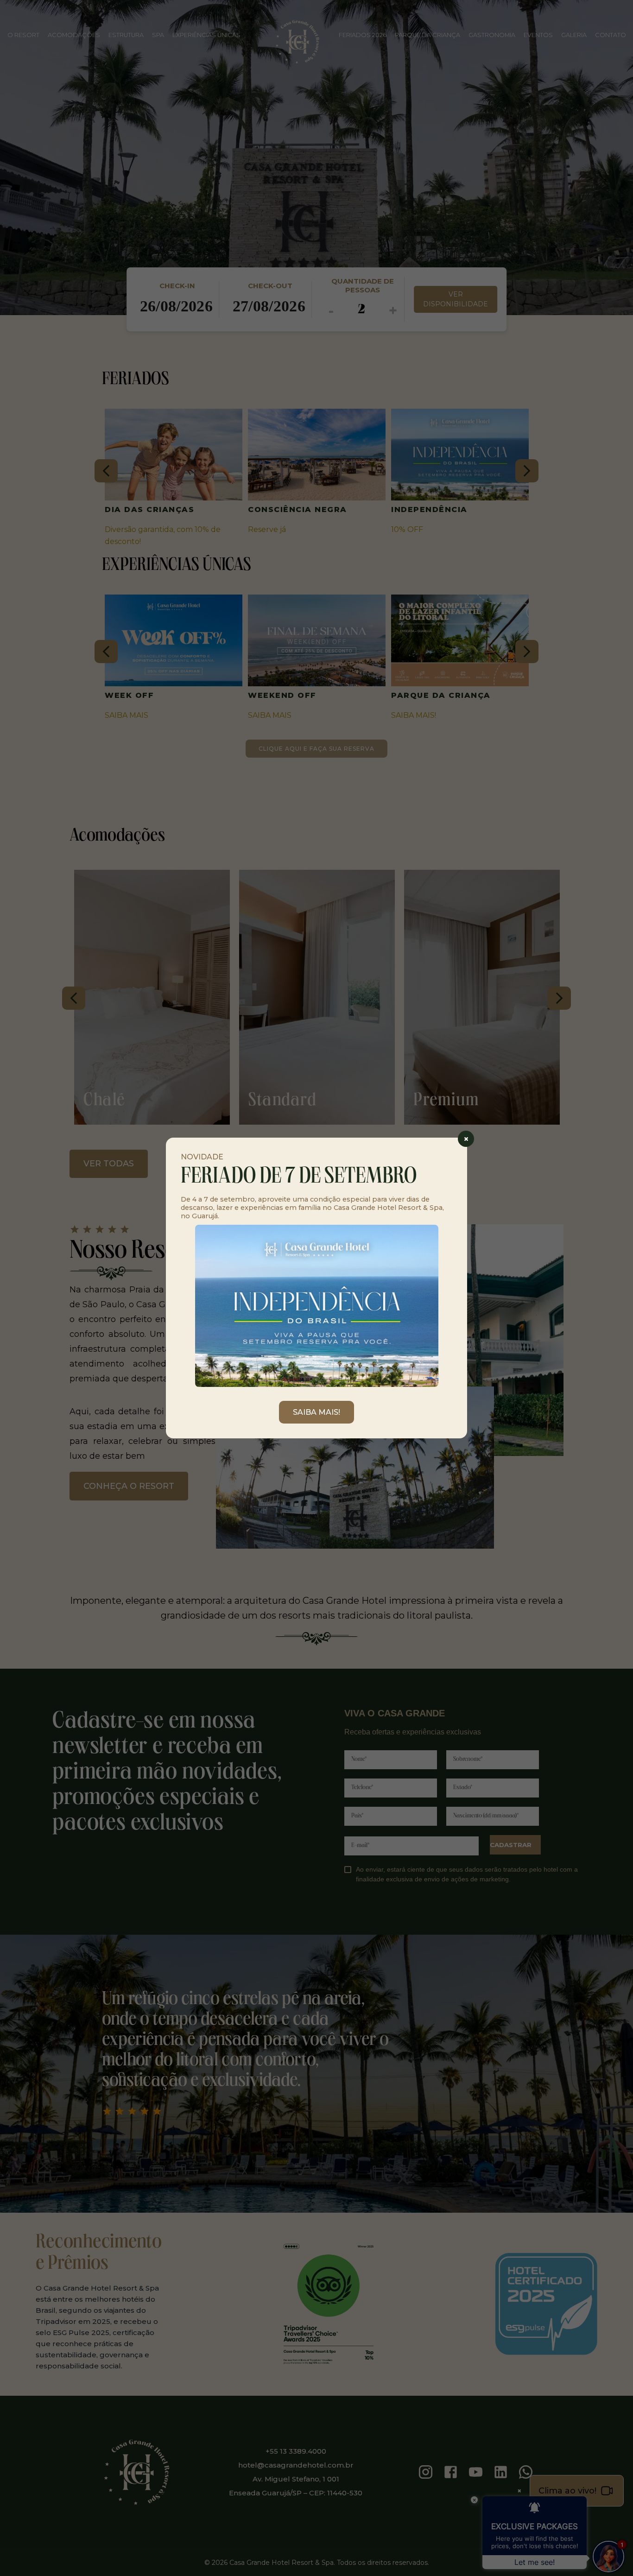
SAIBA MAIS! (316, 1412)
